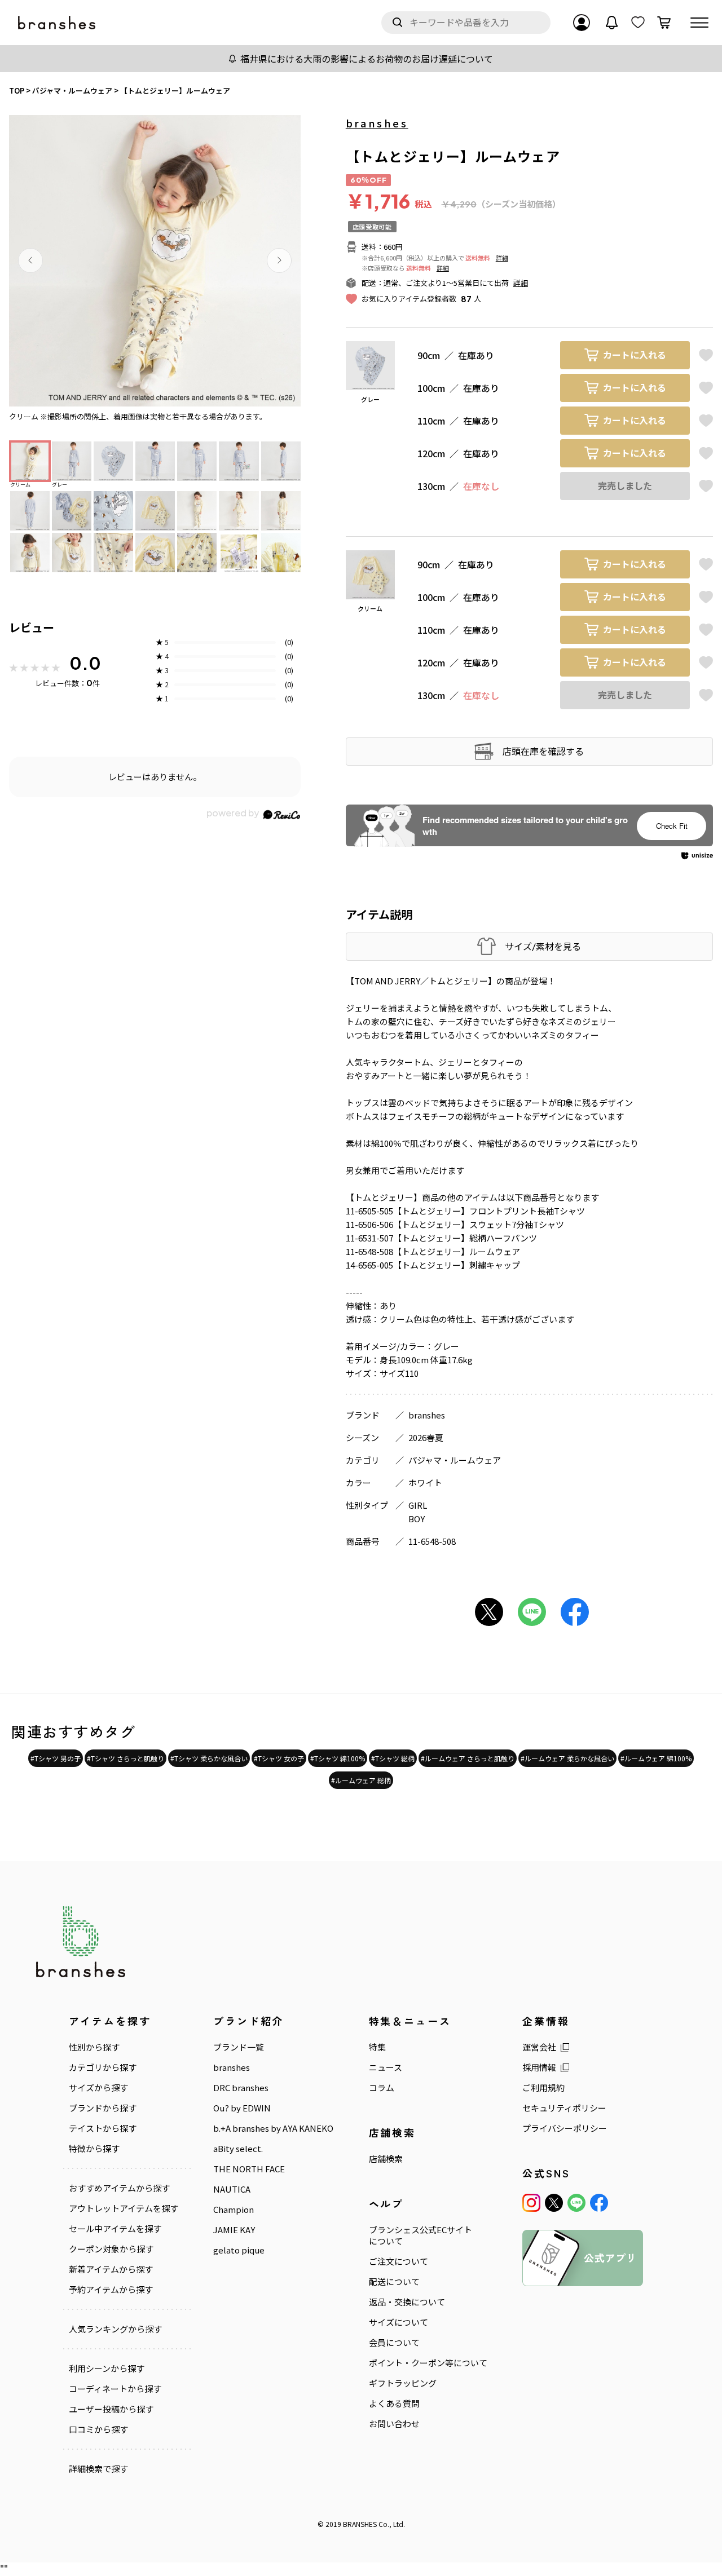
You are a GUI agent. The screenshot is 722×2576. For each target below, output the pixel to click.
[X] (554, 2203)
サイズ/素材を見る (543, 946)
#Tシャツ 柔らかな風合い (209, 1758)
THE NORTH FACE (249, 2169)
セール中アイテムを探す (115, 2229)
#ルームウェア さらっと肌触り (468, 1758)
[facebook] (599, 2203)
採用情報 (539, 2067)
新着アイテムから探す (111, 2269)
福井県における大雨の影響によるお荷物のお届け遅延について (367, 59)
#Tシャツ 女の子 (279, 1758)
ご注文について (399, 2261)
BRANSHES (360, 2524)
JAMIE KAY (234, 2230)
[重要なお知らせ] (612, 23)
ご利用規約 (543, 2088)
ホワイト (425, 1483)
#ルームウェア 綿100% (656, 1758)
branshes (377, 123)
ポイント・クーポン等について (428, 2363)
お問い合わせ (394, 2424)
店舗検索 (386, 2159)
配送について (394, 2282)
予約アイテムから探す (111, 2290)
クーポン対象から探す (111, 2249)
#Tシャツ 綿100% (338, 1758)
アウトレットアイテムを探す (124, 2208)
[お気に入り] (638, 23)
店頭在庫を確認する (543, 751)
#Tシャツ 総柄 (393, 1758)
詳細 (502, 258)
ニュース (386, 2067)
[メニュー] (699, 23)
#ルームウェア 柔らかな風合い (567, 1758)
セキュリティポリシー (564, 2108)
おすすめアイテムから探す (119, 2188)
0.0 (85, 663)
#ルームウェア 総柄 (361, 1780)
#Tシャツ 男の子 (56, 1758)
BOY (417, 1519)
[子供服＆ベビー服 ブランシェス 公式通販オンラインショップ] (58, 23)
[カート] (664, 23)
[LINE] (576, 2203)
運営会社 (539, 2047)
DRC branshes (241, 2088)
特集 (377, 2047)
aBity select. (238, 2149)
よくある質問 (394, 2403)
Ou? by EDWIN (242, 2108)
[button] (30, 260)
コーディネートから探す (115, 2389)
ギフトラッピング (403, 2383)
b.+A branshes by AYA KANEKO (273, 2128)
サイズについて (399, 2322)
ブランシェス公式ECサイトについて (421, 2235)
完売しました (625, 486)
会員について (394, 2343)
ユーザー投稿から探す (111, 2409)
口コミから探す (98, 2429)
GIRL (418, 1505)
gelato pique (239, 2250)
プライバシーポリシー (565, 2128)
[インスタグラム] (531, 2203)
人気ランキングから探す (115, 2329)
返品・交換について (407, 2302)
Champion (234, 2210)
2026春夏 (426, 1437)
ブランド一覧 (239, 2047)
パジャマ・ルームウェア (455, 1460)
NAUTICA (232, 2189)
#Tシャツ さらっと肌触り (126, 1758)
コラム (382, 2088)
